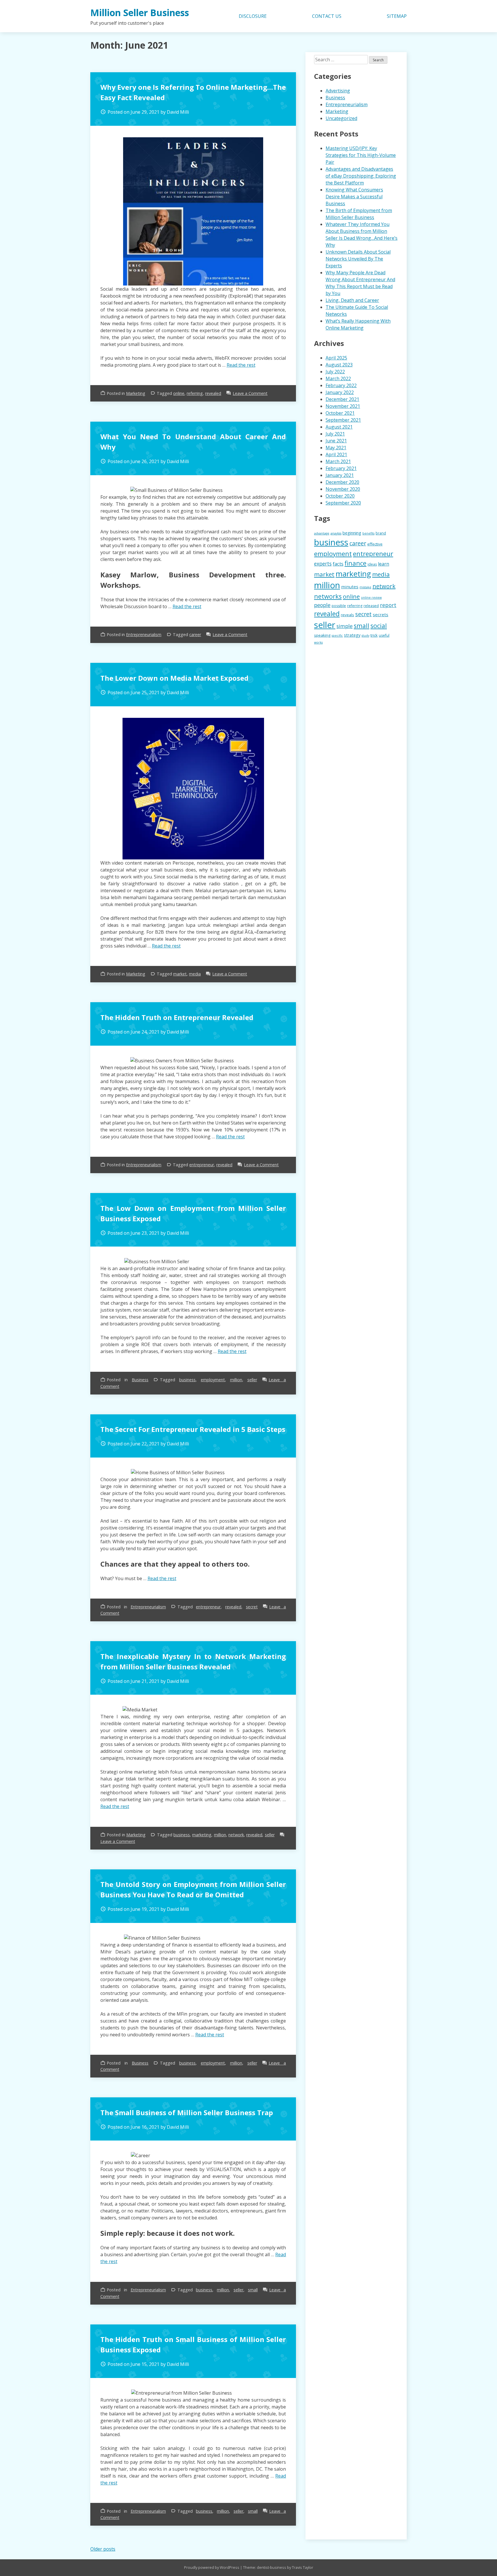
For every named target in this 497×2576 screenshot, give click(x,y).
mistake (365, 587)
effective (375, 544)
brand (381, 533)
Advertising (338, 91)
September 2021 (343, 420)
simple (345, 626)
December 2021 (342, 399)
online (179, 393)
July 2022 (335, 372)
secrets (381, 614)
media (195, 974)
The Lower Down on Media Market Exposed (174, 678)
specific (337, 636)
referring (195, 393)
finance (355, 563)
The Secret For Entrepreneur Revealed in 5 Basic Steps (193, 1429)
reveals (347, 615)
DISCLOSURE (253, 16)
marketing (202, 1835)
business (187, 1380)
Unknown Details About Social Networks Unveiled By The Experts (358, 259)
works (318, 642)
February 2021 (341, 468)
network (236, 1835)
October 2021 (340, 413)
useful (384, 635)
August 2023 (339, 365)
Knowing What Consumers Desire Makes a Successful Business (354, 197)
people (322, 605)
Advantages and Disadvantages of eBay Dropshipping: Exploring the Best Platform (361, 176)
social (379, 626)
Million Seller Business (140, 13)
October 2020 (340, 496)
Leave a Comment (250, 393)
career (195, 635)
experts (323, 564)
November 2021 (343, 406)
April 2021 (336, 454)
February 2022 (341, 385)
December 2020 (342, 482)
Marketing (136, 393)
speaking (322, 635)
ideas (372, 564)
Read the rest (241, 365)
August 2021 (339, 427)
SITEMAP (397, 16)
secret (252, 1607)
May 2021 (336, 448)
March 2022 (338, 378)
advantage (322, 533)
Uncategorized (341, 118)
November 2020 (343, 489)
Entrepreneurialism (144, 635)
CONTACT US (327, 16)
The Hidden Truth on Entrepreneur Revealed (177, 1017)
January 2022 (340, 392)
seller (252, 1380)
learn (384, 564)
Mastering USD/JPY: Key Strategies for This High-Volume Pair (361, 155)
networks (328, 596)
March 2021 (338, 461)
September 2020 (343, 503)
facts (338, 564)
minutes (350, 587)
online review (371, 598)
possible (339, 606)
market (180, 974)
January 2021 (340, 475)
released (371, 606)
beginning (352, 533)
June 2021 (336, 441)
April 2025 (336, 358)
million (236, 1380)
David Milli (178, 112)
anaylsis (336, 533)
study (365, 636)
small (253, 2290)
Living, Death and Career (352, 300)
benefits (368, 533)
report (388, 605)
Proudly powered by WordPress (212, 2567)
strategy (352, 635)
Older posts (103, 2549)
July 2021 (335, 434)
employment (213, 1380)
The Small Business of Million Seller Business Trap (187, 2112)
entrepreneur (202, 1165)
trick (374, 635)
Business (140, 1380)
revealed (213, 393)
